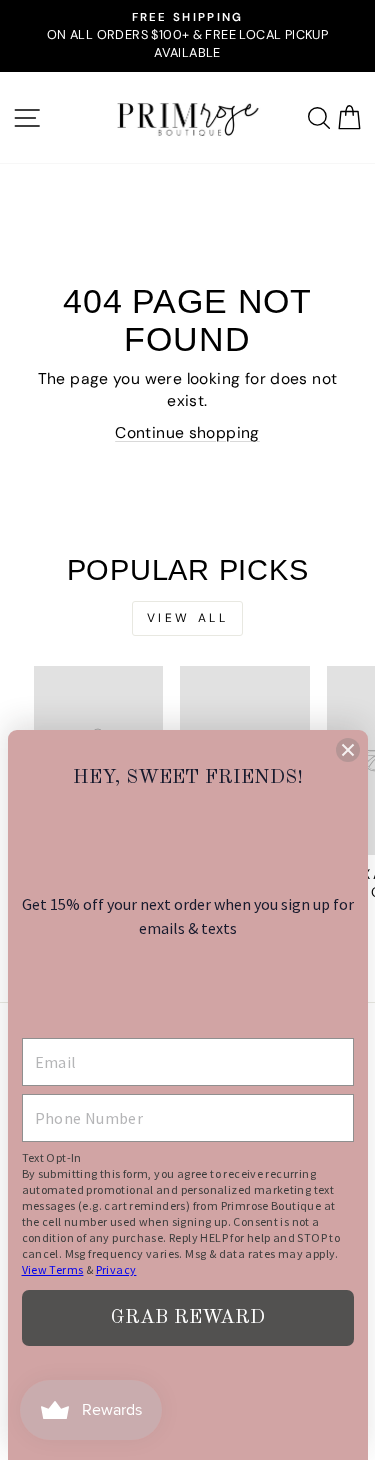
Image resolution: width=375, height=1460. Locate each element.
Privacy (116, 1269)
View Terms (53, 1269)
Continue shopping (187, 432)
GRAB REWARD (188, 1318)
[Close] (348, 750)
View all (188, 618)
